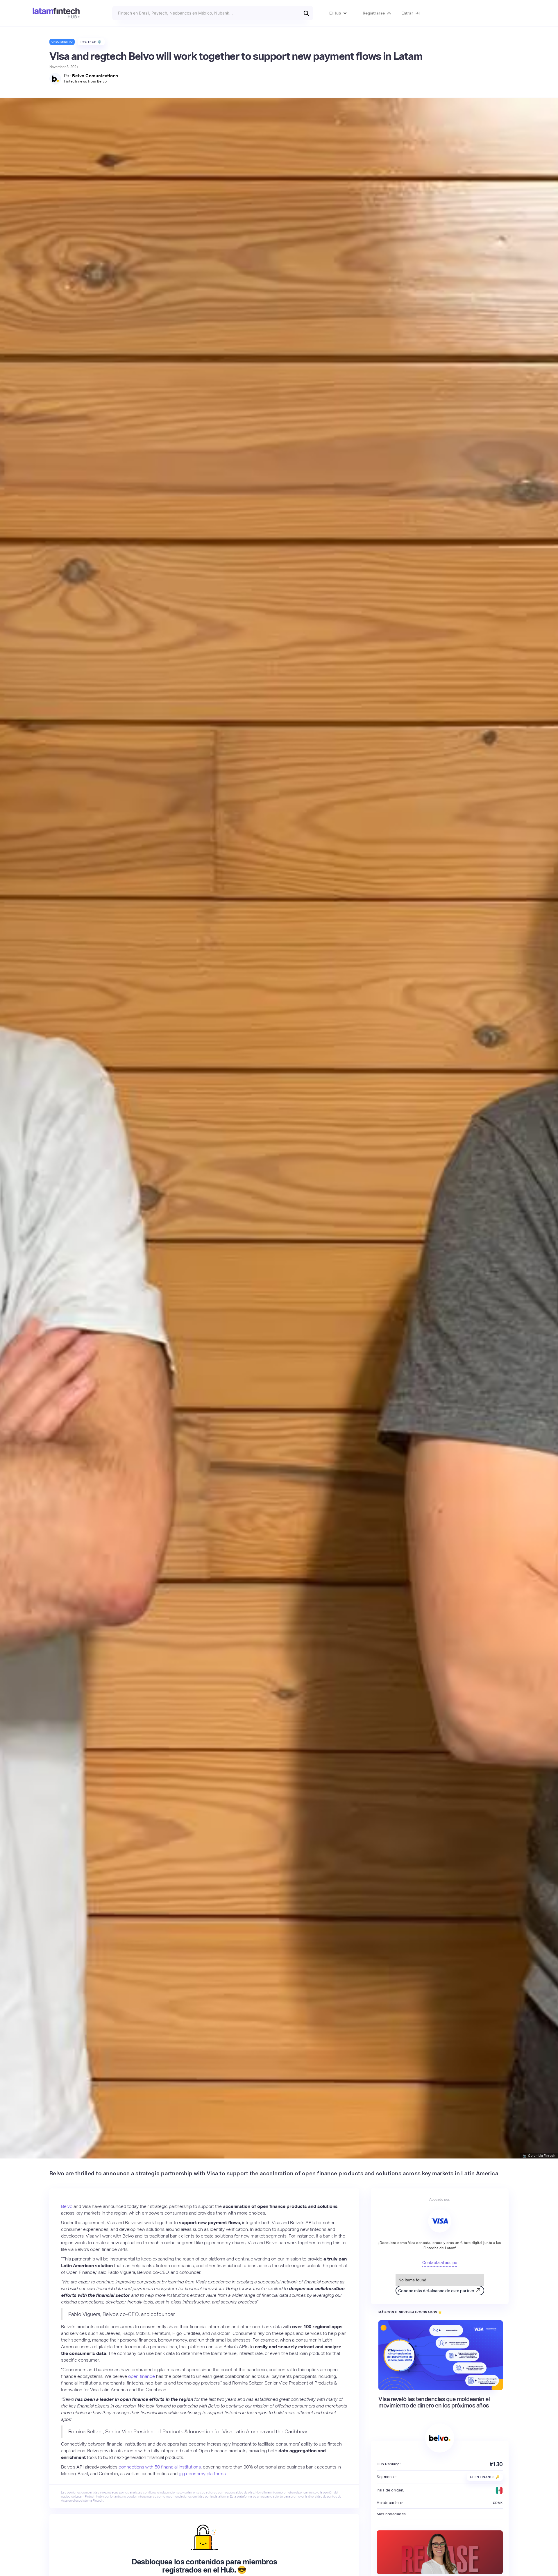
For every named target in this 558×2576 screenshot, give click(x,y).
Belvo (67, 2206)
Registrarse (374, 13)
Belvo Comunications (95, 76)
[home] (56, 13)
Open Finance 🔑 (485, 2477)
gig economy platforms (202, 2474)
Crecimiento (62, 42)
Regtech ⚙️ (91, 42)
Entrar (407, 13)
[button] (338, 13)
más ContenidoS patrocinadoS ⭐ (410, 2312)
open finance (142, 2376)
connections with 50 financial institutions (160, 2467)
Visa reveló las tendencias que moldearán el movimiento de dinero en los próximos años (434, 2402)
